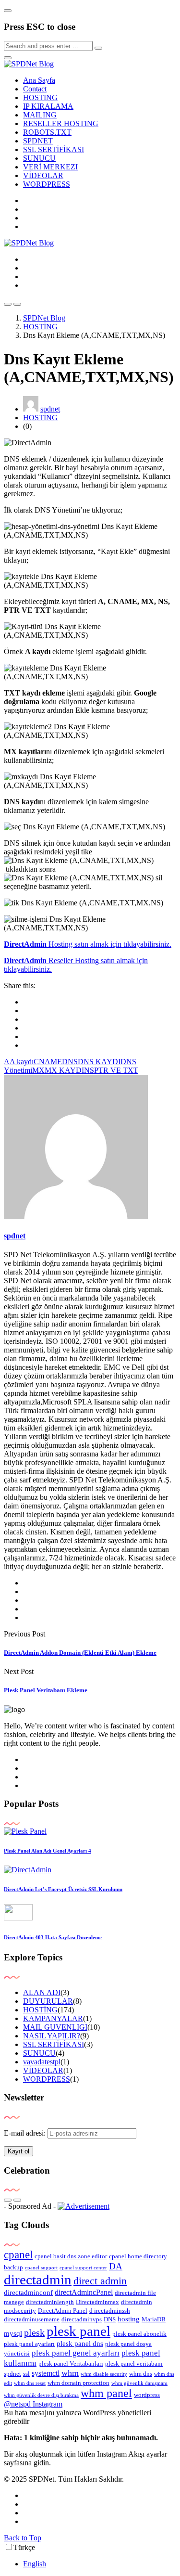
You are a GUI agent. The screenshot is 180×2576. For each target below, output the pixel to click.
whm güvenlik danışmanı (139, 2383)
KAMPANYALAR (53, 2018)
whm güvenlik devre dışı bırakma (41, 2395)
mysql (13, 2333)
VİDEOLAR (43, 175)
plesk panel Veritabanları (71, 2363)
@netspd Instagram (33, 2404)
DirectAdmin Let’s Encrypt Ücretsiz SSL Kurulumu (63, 1889)
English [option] (35, 2564)
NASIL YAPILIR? (52, 2036)
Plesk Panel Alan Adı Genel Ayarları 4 (48, 1851)
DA (116, 2266)
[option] (100, 2564)
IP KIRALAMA (48, 106)
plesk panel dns (80, 2344)
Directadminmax (97, 2302)
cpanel (18, 2254)
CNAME (48, 1062)
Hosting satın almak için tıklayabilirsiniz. (88, 944)
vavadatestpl (42, 2062)
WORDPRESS (47, 184)
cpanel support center (83, 2268)
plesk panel (78, 2331)
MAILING (40, 115)
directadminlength (50, 2302)
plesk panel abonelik (139, 2334)
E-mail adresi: (26, 2133)
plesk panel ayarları (29, 2344)
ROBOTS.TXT (47, 132)
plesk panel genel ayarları (76, 2353)
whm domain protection (78, 2383)
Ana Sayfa (39, 80)
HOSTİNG (40, 418)
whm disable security (104, 2374)
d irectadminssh (110, 2311)
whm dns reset (30, 2383)
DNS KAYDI (99, 1062)
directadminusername (32, 2319)
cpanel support (41, 2268)
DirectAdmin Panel (63, 2311)
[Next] (17, 2200)
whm (70, 2373)
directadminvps (82, 2319)
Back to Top (23, 2538)
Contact (35, 89)
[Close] (8, 11)
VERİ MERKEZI (50, 167)
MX (38, 1070)
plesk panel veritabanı (134, 2363)
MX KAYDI (64, 1070)
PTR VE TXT (116, 1070)
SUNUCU (39, 158)
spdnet (50, 409)
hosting (129, 2319)
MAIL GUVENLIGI (55, 2027)
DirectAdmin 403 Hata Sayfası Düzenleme (53, 1937)
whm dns (141, 2374)
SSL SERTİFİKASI (54, 149)
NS (89, 1070)
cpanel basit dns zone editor (71, 2256)
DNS (70, 1062)
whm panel (106, 2393)
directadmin (38, 2280)
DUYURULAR (48, 2001)
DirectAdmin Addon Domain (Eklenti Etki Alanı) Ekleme (80, 1653)
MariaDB (154, 2319)
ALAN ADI (42, 1992)
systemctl (46, 2373)
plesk (34, 2332)
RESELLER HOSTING (61, 123)
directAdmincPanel (84, 2292)
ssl (26, 2374)
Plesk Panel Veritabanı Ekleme (46, 1690)
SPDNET (38, 141)
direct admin (100, 2281)
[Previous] (8, 2200)
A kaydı (22, 1062)
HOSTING (40, 97)
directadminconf (28, 2293)
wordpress (147, 2395)
